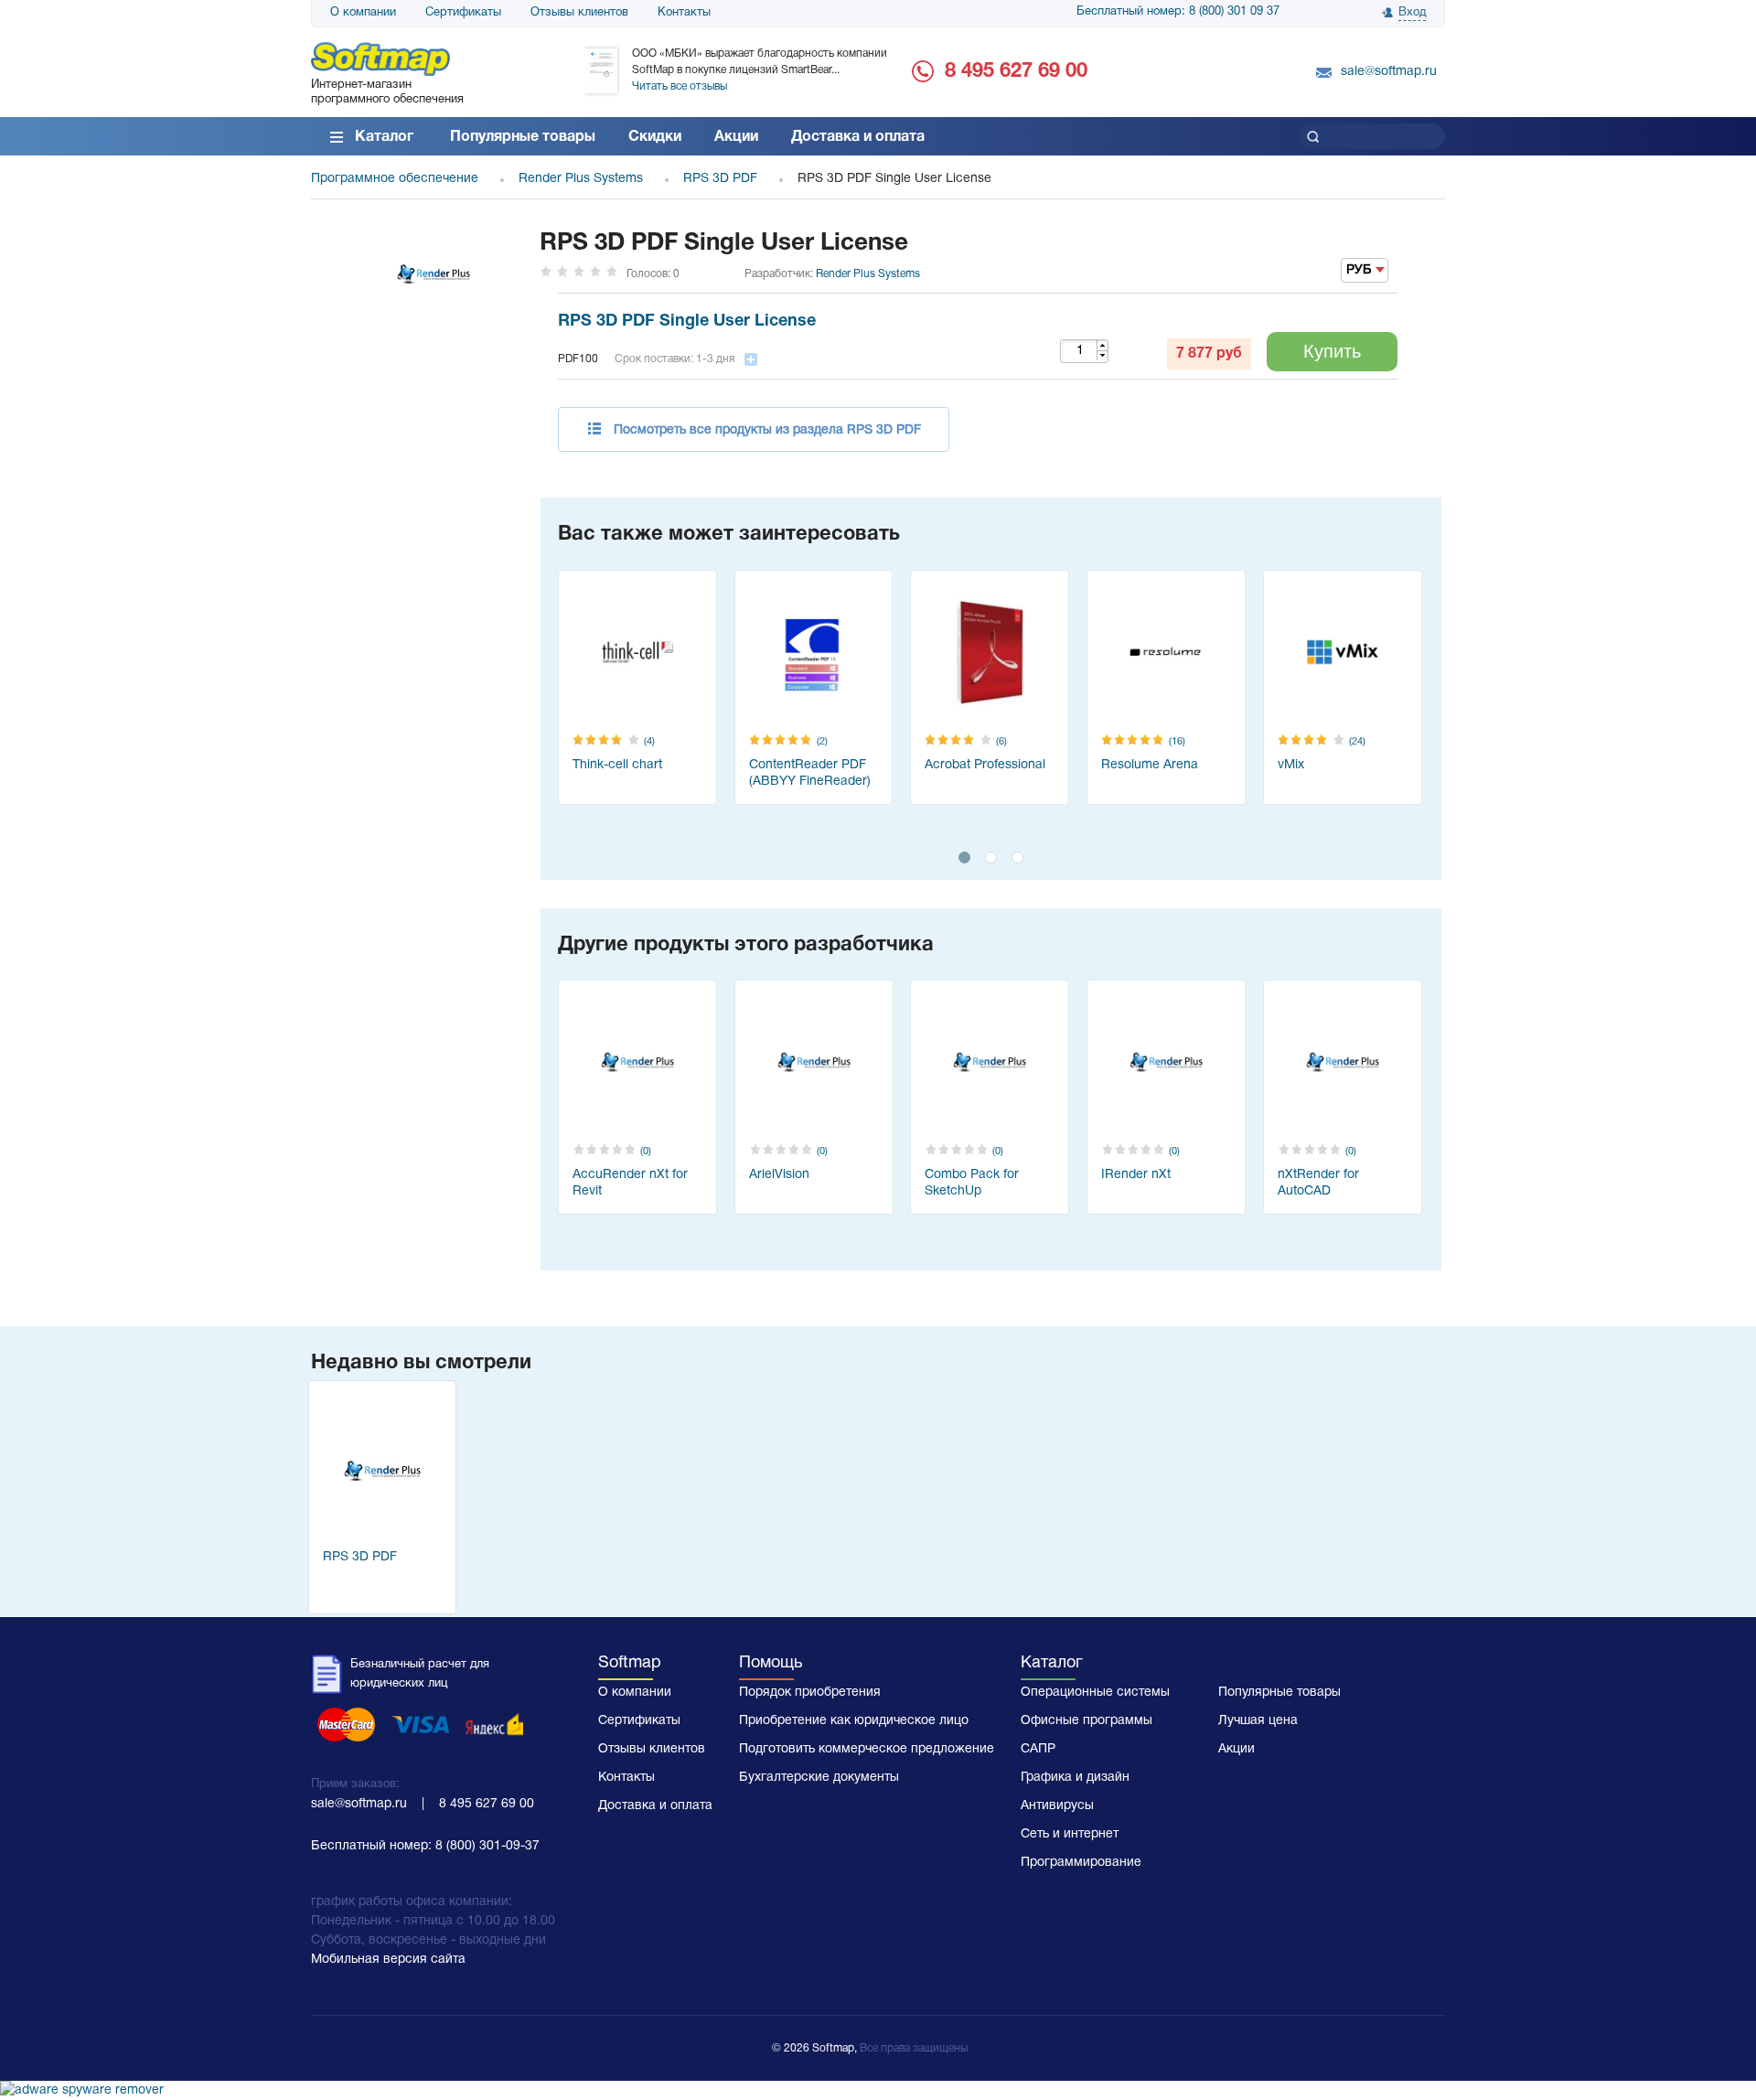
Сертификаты (463, 13)
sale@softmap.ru (1389, 72)
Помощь (771, 1663)
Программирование (1081, 1863)
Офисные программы (1087, 1721)
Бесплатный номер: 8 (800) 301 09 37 (1178, 12)
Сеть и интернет (1070, 1834)
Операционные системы (1095, 1693)
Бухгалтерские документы (819, 1778)
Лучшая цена (1258, 1721)
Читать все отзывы (680, 86)
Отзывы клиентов (579, 13)
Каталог (384, 137)
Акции (736, 137)
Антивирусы (1057, 1806)
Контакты (684, 13)
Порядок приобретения (810, 1693)
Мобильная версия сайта (388, 1960)
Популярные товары (523, 137)
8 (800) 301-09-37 (487, 1846)
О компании (363, 13)
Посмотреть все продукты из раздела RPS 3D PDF (767, 430)
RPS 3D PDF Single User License (687, 321)
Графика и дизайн (1075, 1778)
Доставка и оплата (858, 137)
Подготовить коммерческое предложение (867, 1749)
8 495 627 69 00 (1016, 71)
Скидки (655, 137)
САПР (1038, 1749)
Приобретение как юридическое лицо (854, 1721)
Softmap (630, 1663)
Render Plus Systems (868, 274)
